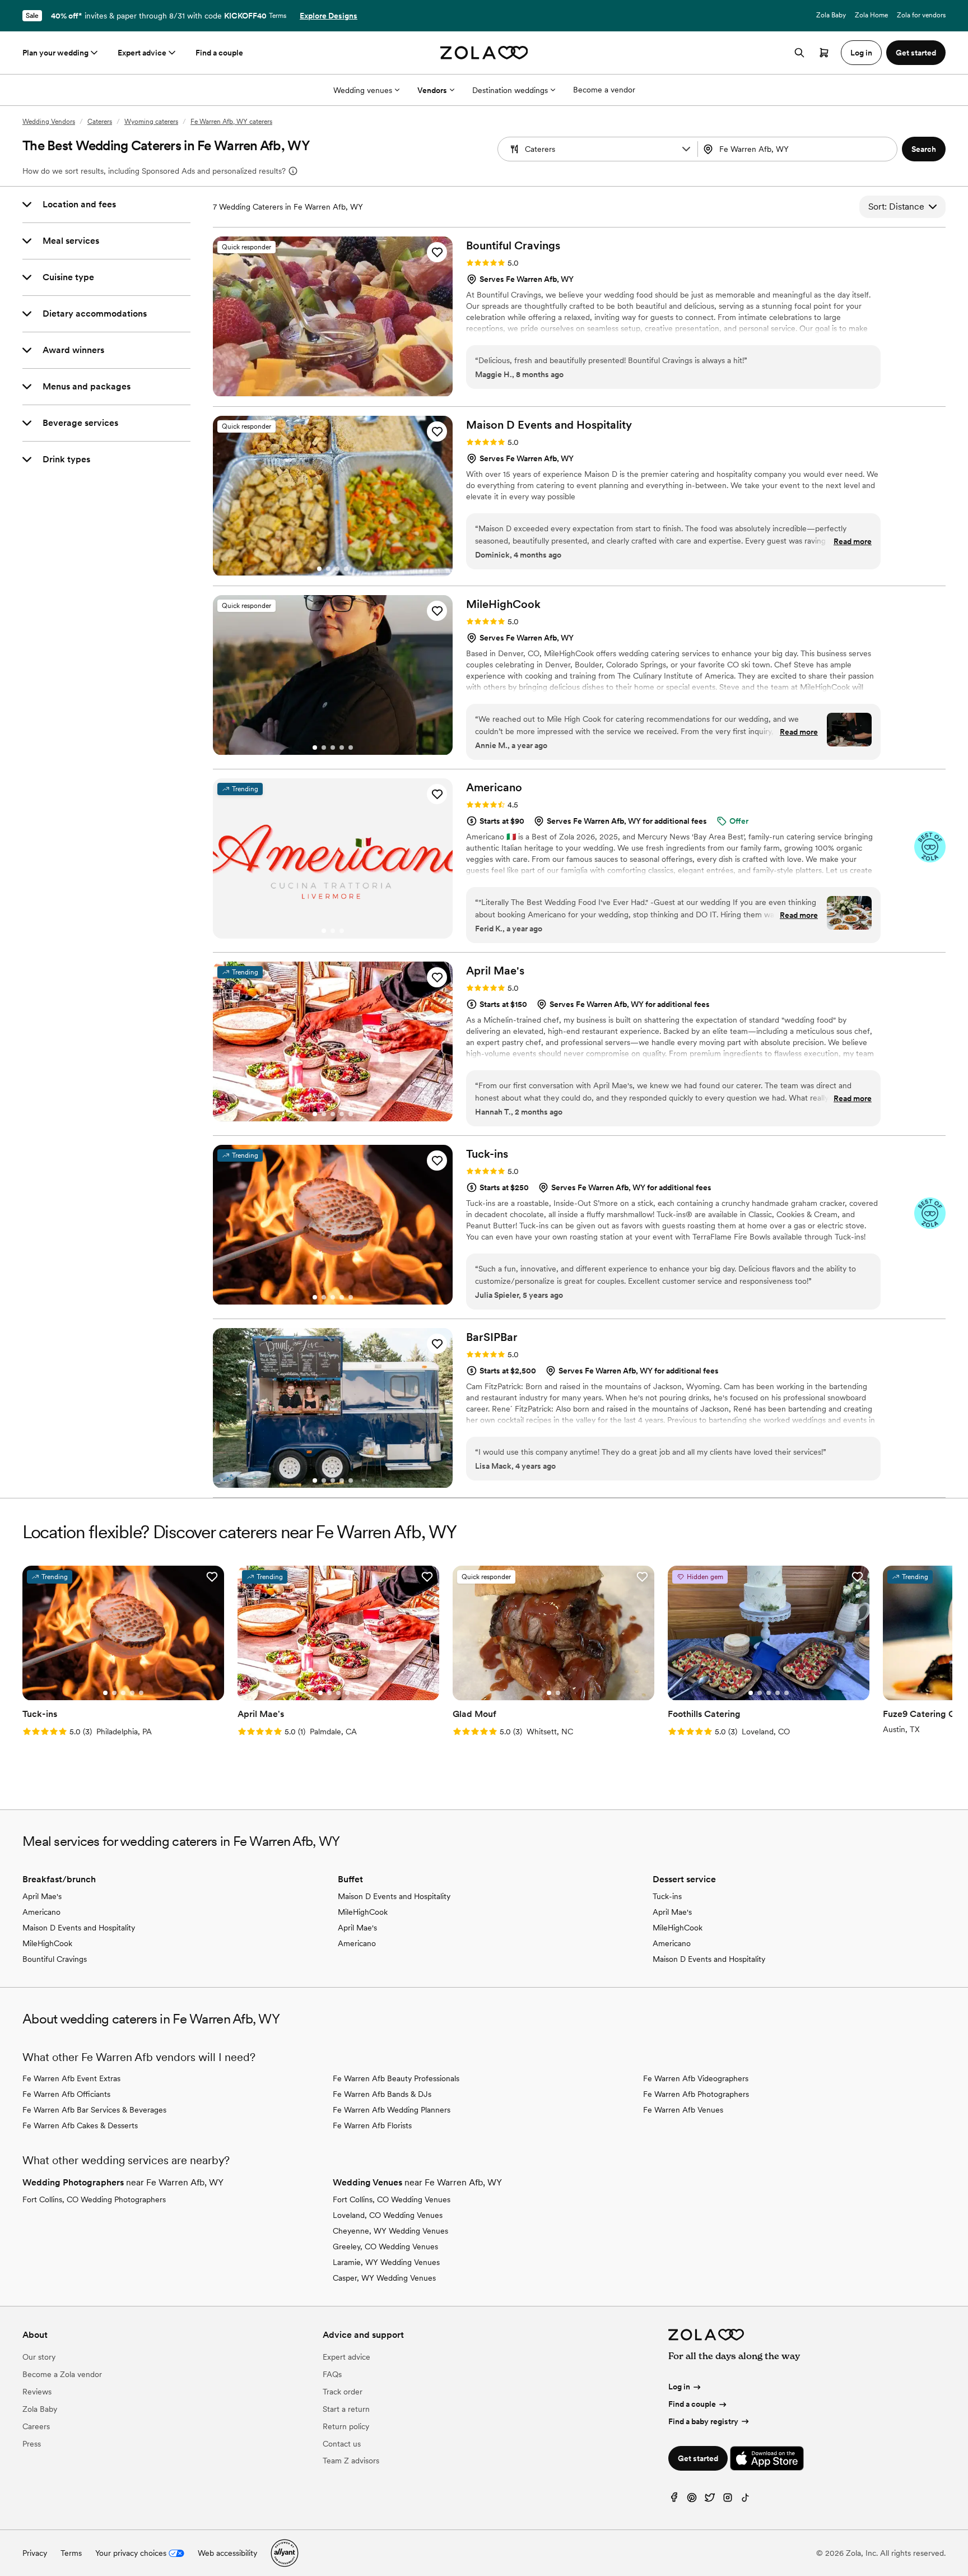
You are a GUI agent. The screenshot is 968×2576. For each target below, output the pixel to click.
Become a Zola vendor (62, 2374)
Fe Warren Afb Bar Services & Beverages (94, 2110)
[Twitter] (710, 2500)
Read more (853, 541)
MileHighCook (47, 1943)
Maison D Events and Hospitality (79, 1928)
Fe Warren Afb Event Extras (71, 2078)
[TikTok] (746, 2500)
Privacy (35, 2553)
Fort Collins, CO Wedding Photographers (94, 2199)
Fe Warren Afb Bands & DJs (382, 2094)
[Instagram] (728, 2500)
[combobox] (799, 149)
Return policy (346, 2426)
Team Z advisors (351, 2461)
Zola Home (871, 15)
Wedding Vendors (49, 122)
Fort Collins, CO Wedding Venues (392, 2199)
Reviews (37, 2392)
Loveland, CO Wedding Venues (388, 2215)
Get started (698, 2458)
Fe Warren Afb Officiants (66, 2094)
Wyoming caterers (151, 122)
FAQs (332, 2374)
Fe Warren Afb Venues (683, 2110)
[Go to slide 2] (328, 569)
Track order (343, 2392)
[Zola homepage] (484, 53)
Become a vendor (604, 90)
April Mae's (42, 1896)
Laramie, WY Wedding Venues (386, 2262)
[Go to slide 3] (337, 569)
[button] (686, 149)
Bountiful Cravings (55, 1959)
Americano (41, 1912)
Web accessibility (227, 2553)
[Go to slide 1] (319, 569)
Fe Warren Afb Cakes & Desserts (80, 2125)
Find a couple (219, 53)
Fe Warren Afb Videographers (696, 2078)
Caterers (100, 122)
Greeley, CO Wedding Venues (385, 2247)
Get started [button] (916, 53)
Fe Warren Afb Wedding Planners (392, 2110)
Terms (278, 16)
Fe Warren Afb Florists (372, 2125)
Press (32, 2444)
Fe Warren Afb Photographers (696, 2094)
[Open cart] (824, 53)
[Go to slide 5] (351, 748)
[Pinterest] (692, 2500)
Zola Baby (831, 15)
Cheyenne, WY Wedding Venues (390, 2231)
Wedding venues (363, 90)
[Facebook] (674, 2500)
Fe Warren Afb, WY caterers (231, 122)
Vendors (432, 90)
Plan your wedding (55, 53)
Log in (679, 2387)
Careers (36, 2426)
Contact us (342, 2444)
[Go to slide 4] (346, 569)
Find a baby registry (703, 2421)
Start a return (346, 2409)
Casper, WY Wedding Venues (384, 2278)
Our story (39, 2357)
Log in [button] (861, 53)
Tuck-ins (667, 1896)
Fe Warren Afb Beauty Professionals (396, 2078)
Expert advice (142, 53)
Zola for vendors (921, 15)
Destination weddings (510, 90)
